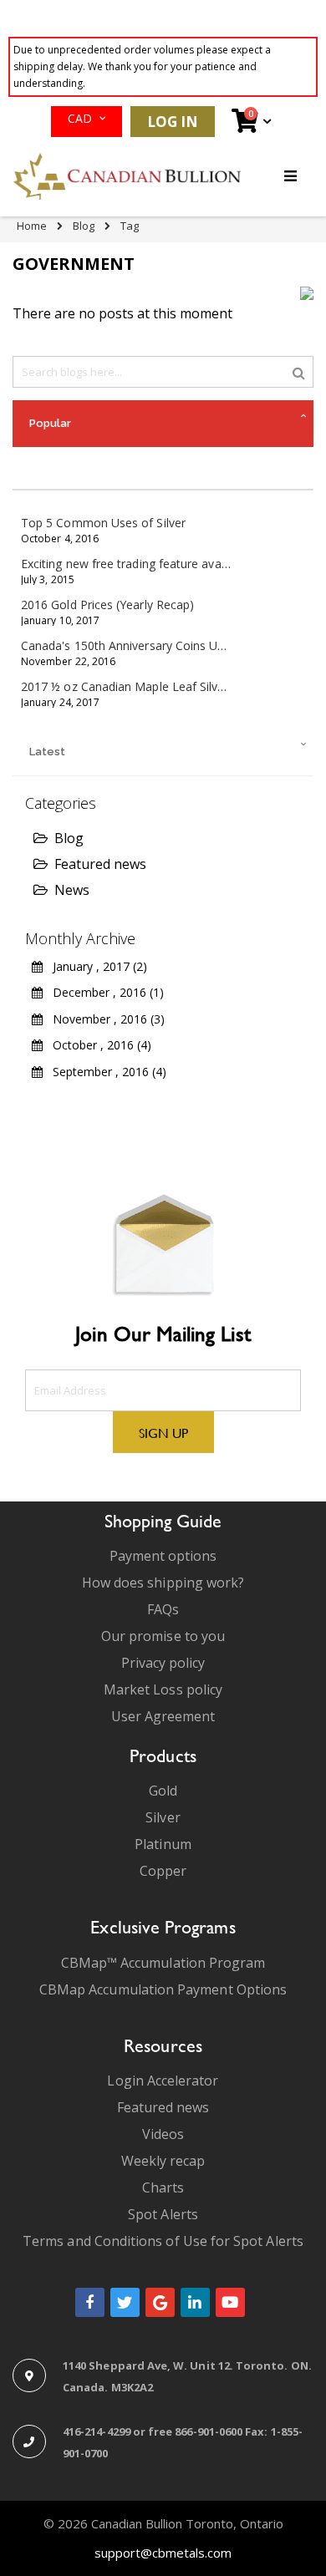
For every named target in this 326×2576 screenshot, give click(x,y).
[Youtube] (230, 2302)
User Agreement (163, 1716)
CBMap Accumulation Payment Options (163, 1989)
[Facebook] (90, 2302)
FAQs (163, 1609)
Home (32, 226)
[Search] (299, 371)
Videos (163, 2134)
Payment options (163, 1556)
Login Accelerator (163, 2081)
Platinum (163, 1844)
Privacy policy (163, 1663)
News (72, 890)
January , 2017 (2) (95, 966)
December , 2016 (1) (103, 992)
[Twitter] (125, 2302)
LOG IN (173, 122)
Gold (163, 1791)
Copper (163, 1871)
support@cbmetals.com (163, 2553)
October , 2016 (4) (97, 1045)
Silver (163, 1817)
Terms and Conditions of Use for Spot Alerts (163, 2241)
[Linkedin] (195, 2302)
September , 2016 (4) (104, 1072)
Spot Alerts (163, 2214)
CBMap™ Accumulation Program (163, 1963)
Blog (84, 226)
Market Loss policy (163, 1689)
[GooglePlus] (160, 2302)
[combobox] (163, 372)
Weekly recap (163, 2161)
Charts (163, 2187)
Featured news (100, 864)
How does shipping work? (163, 1583)
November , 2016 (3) (104, 1019)
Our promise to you (163, 1636)
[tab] (163, 424)
